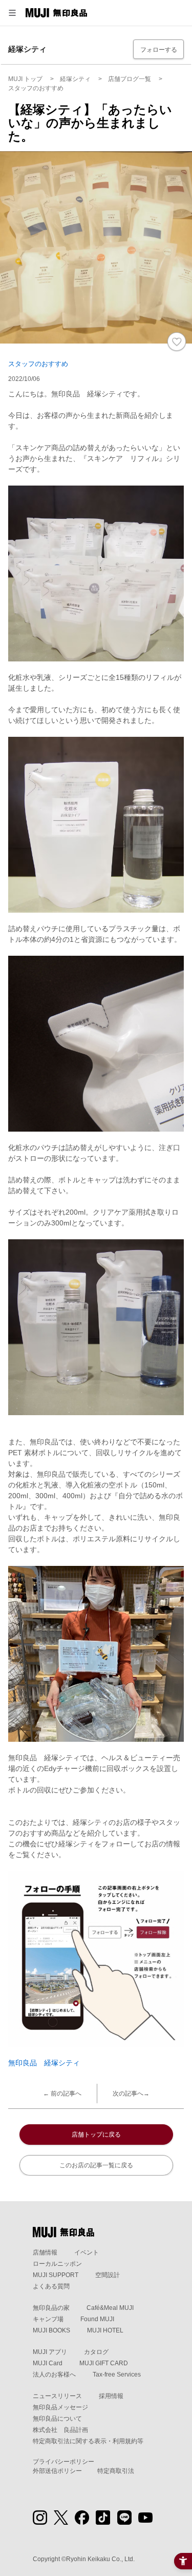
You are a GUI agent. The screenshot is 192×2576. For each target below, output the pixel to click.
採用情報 (111, 2396)
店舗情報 (45, 2252)
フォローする (159, 50)
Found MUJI (97, 2319)
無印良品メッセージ (60, 2407)
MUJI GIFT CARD (104, 2363)
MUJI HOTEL (105, 2330)
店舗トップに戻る (96, 2135)
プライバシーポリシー (63, 2462)
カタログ (96, 2352)
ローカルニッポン (57, 2264)
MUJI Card (48, 2363)
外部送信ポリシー (57, 2471)
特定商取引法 (116, 2471)
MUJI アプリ (50, 2352)
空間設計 (108, 2275)
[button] (12, 13)
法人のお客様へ (54, 2374)
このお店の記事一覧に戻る (96, 2165)
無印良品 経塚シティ (44, 2063)
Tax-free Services (117, 2374)
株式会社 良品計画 (60, 2430)
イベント (87, 2252)
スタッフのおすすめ (38, 364)
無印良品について (57, 2419)
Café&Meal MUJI (110, 2308)
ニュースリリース (57, 2396)
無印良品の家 (51, 2308)
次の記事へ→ (131, 2094)
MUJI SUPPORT (56, 2275)
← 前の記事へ (62, 2094)
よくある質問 (51, 2286)
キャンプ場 (48, 2319)
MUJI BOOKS (51, 2330)
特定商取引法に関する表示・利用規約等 (88, 2441)
